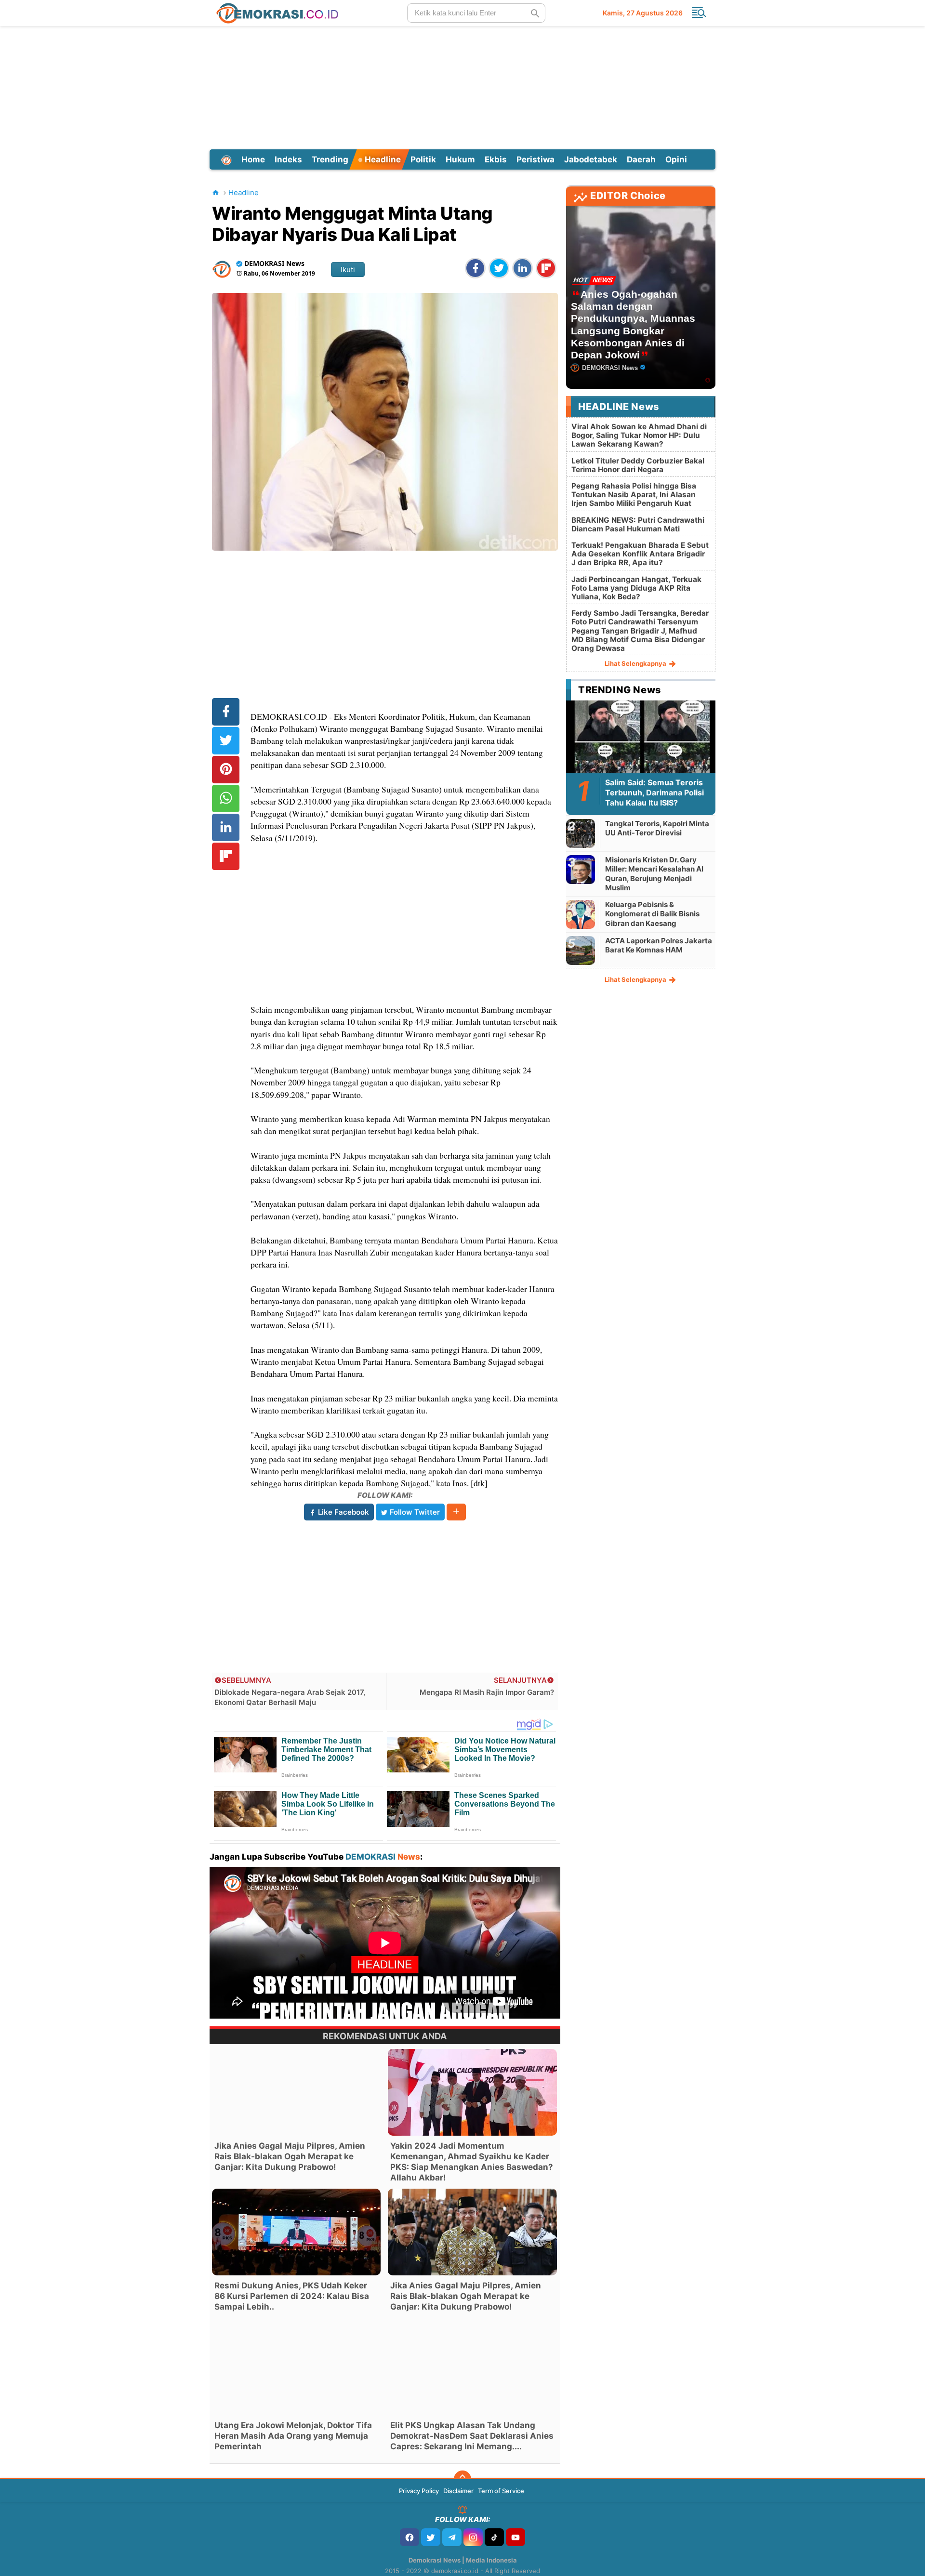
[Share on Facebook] (475, 268)
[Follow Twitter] (431, 2537)
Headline (382, 159)
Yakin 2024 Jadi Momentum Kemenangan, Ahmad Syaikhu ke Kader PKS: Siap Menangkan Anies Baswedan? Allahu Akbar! (472, 2162)
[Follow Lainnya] (456, 1512)
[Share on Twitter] (499, 268)
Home (253, 159)
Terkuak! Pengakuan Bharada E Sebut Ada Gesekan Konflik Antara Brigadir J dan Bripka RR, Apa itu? (640, 554)
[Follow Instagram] (473, 2537)
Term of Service (501, 2491)
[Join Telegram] (452, 2537)
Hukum (460, 159)
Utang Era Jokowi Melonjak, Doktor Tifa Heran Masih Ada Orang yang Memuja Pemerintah (293, 2436)
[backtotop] (462, 2479)
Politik (423, 159)
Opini (676, 159)
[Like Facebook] (410, 2537)
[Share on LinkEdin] (522, 268)
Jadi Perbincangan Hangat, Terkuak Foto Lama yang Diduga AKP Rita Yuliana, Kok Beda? (636, 588)
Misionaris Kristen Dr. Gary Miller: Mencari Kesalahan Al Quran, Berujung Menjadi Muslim (654, 874)
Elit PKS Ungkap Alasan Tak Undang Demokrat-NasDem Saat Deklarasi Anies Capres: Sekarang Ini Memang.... (472, 2436)
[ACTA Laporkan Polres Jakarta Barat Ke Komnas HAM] (581, 950)
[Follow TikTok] (494, 2537)
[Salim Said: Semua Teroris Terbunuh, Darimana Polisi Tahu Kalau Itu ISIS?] (641, 742)
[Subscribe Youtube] (515, 2537)
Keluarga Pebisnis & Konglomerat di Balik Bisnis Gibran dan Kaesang (652, 914)
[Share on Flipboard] (546, 268)
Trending (330, 159)
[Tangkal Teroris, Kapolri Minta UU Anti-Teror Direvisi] (581, 833)
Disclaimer (458, 2491)
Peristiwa (535, 159)
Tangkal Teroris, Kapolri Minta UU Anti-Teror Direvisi (657, 828)
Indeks (288, 159)
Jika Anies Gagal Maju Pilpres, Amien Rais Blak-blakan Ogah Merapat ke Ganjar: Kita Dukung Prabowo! (290, 2156)
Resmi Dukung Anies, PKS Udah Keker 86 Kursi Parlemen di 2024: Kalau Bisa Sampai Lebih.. (292, 2296)
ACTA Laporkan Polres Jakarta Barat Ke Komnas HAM (659, 945)
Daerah (641, 159)
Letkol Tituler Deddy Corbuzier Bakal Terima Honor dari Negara (638, 465)
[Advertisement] (462, 86)
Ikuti (348, 270)
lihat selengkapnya (636, 663)
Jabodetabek (591, 159)
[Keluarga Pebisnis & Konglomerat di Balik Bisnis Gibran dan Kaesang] (581, 914)
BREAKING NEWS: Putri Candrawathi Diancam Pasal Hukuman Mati (638, 524)
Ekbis (496, 159)
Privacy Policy (419, 2491)
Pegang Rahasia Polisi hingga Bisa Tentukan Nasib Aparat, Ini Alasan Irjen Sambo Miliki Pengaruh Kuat (634, 495)
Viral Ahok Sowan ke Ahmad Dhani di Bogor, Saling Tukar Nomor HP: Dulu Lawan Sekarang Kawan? (639, 435)
